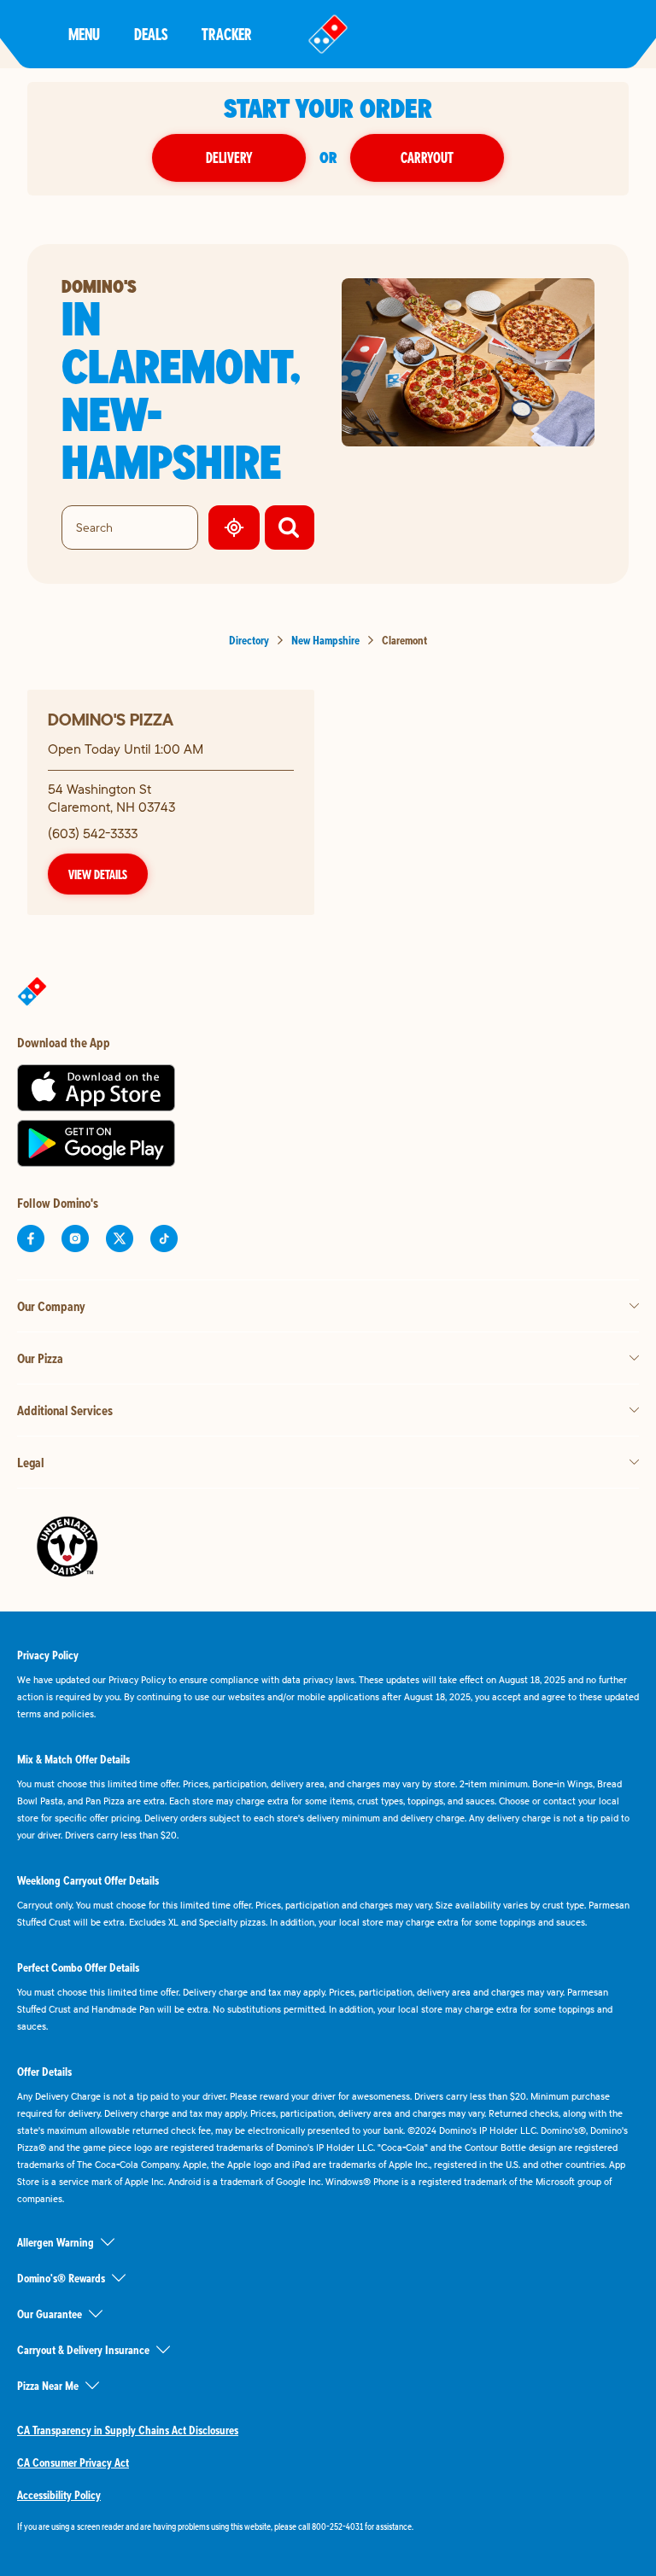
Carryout (427, 157)
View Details (98, 874)
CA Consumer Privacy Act (73, 2462)
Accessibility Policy (59, 2495)
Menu (84, 34)
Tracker (227, 34)
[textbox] (328, 2526)
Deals (151, 34)
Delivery (229, 157)
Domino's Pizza (111, 719)
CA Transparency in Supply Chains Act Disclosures (128, 2430)
